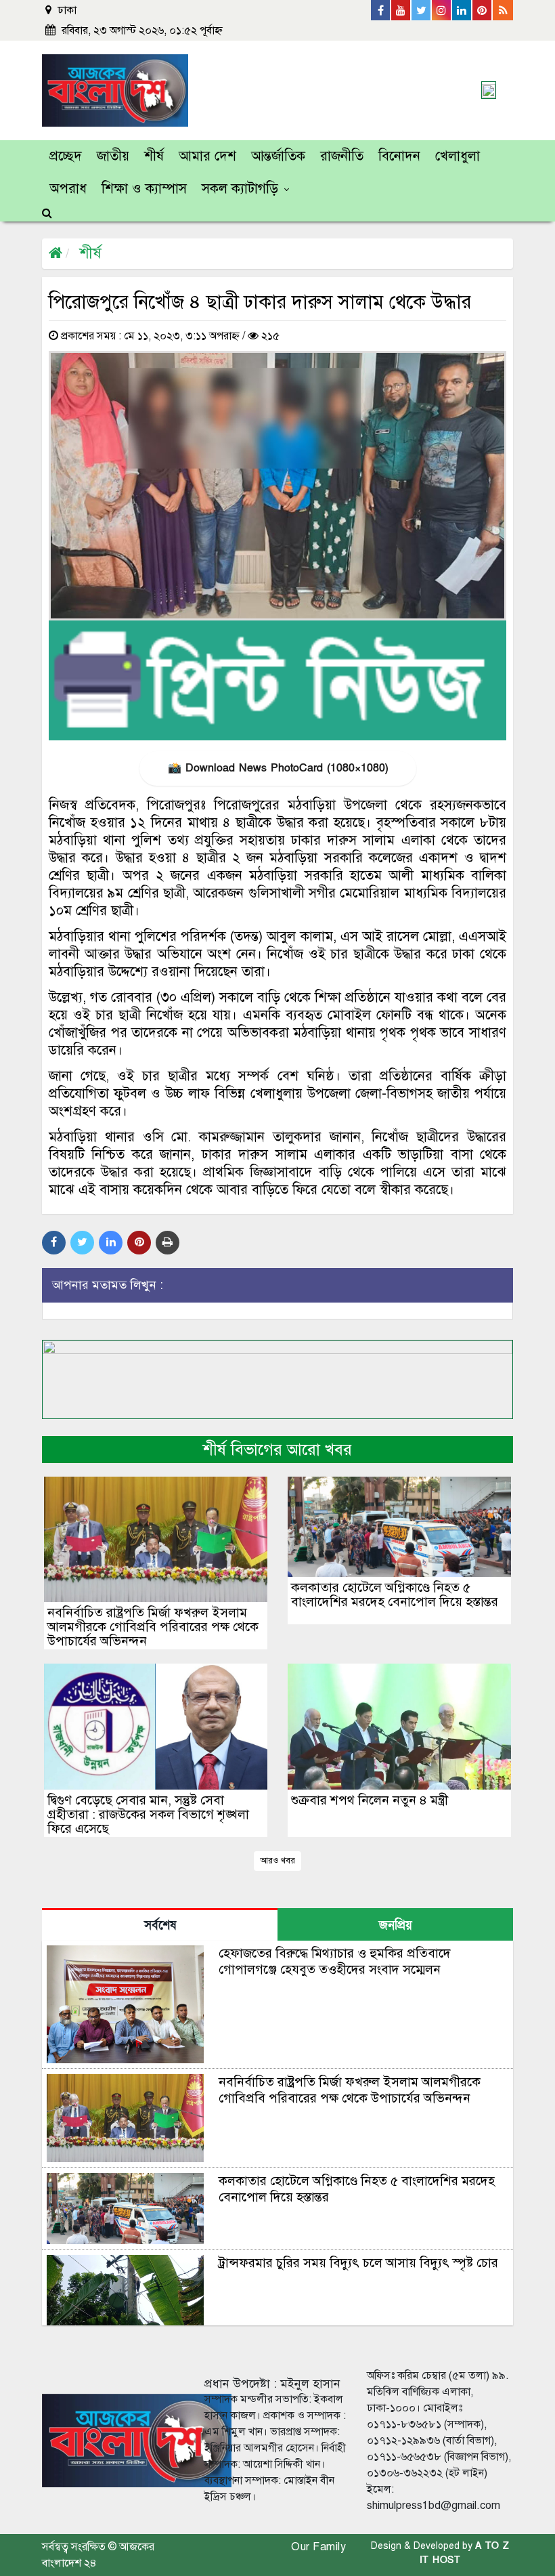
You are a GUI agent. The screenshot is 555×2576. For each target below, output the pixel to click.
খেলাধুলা (458, 156)
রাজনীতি (342, 156)
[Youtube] (401, 10)
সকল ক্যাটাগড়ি (240, 189)
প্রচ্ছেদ (66, 156)
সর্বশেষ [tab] (160, 1925)
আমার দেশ (207, 156)
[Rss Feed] (503, 10)
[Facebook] (381, 10)
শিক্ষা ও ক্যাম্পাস (144, 189)
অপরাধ (68, 189)
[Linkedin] (462, 10)
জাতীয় (113, 156)
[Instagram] (442, 10)
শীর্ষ (154, 156)
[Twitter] (422, 10)
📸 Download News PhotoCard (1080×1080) (278, 768)
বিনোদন (399, 156)
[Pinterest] (483, 10)
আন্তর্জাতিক (278, 156)
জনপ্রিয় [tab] (396, 1925)
